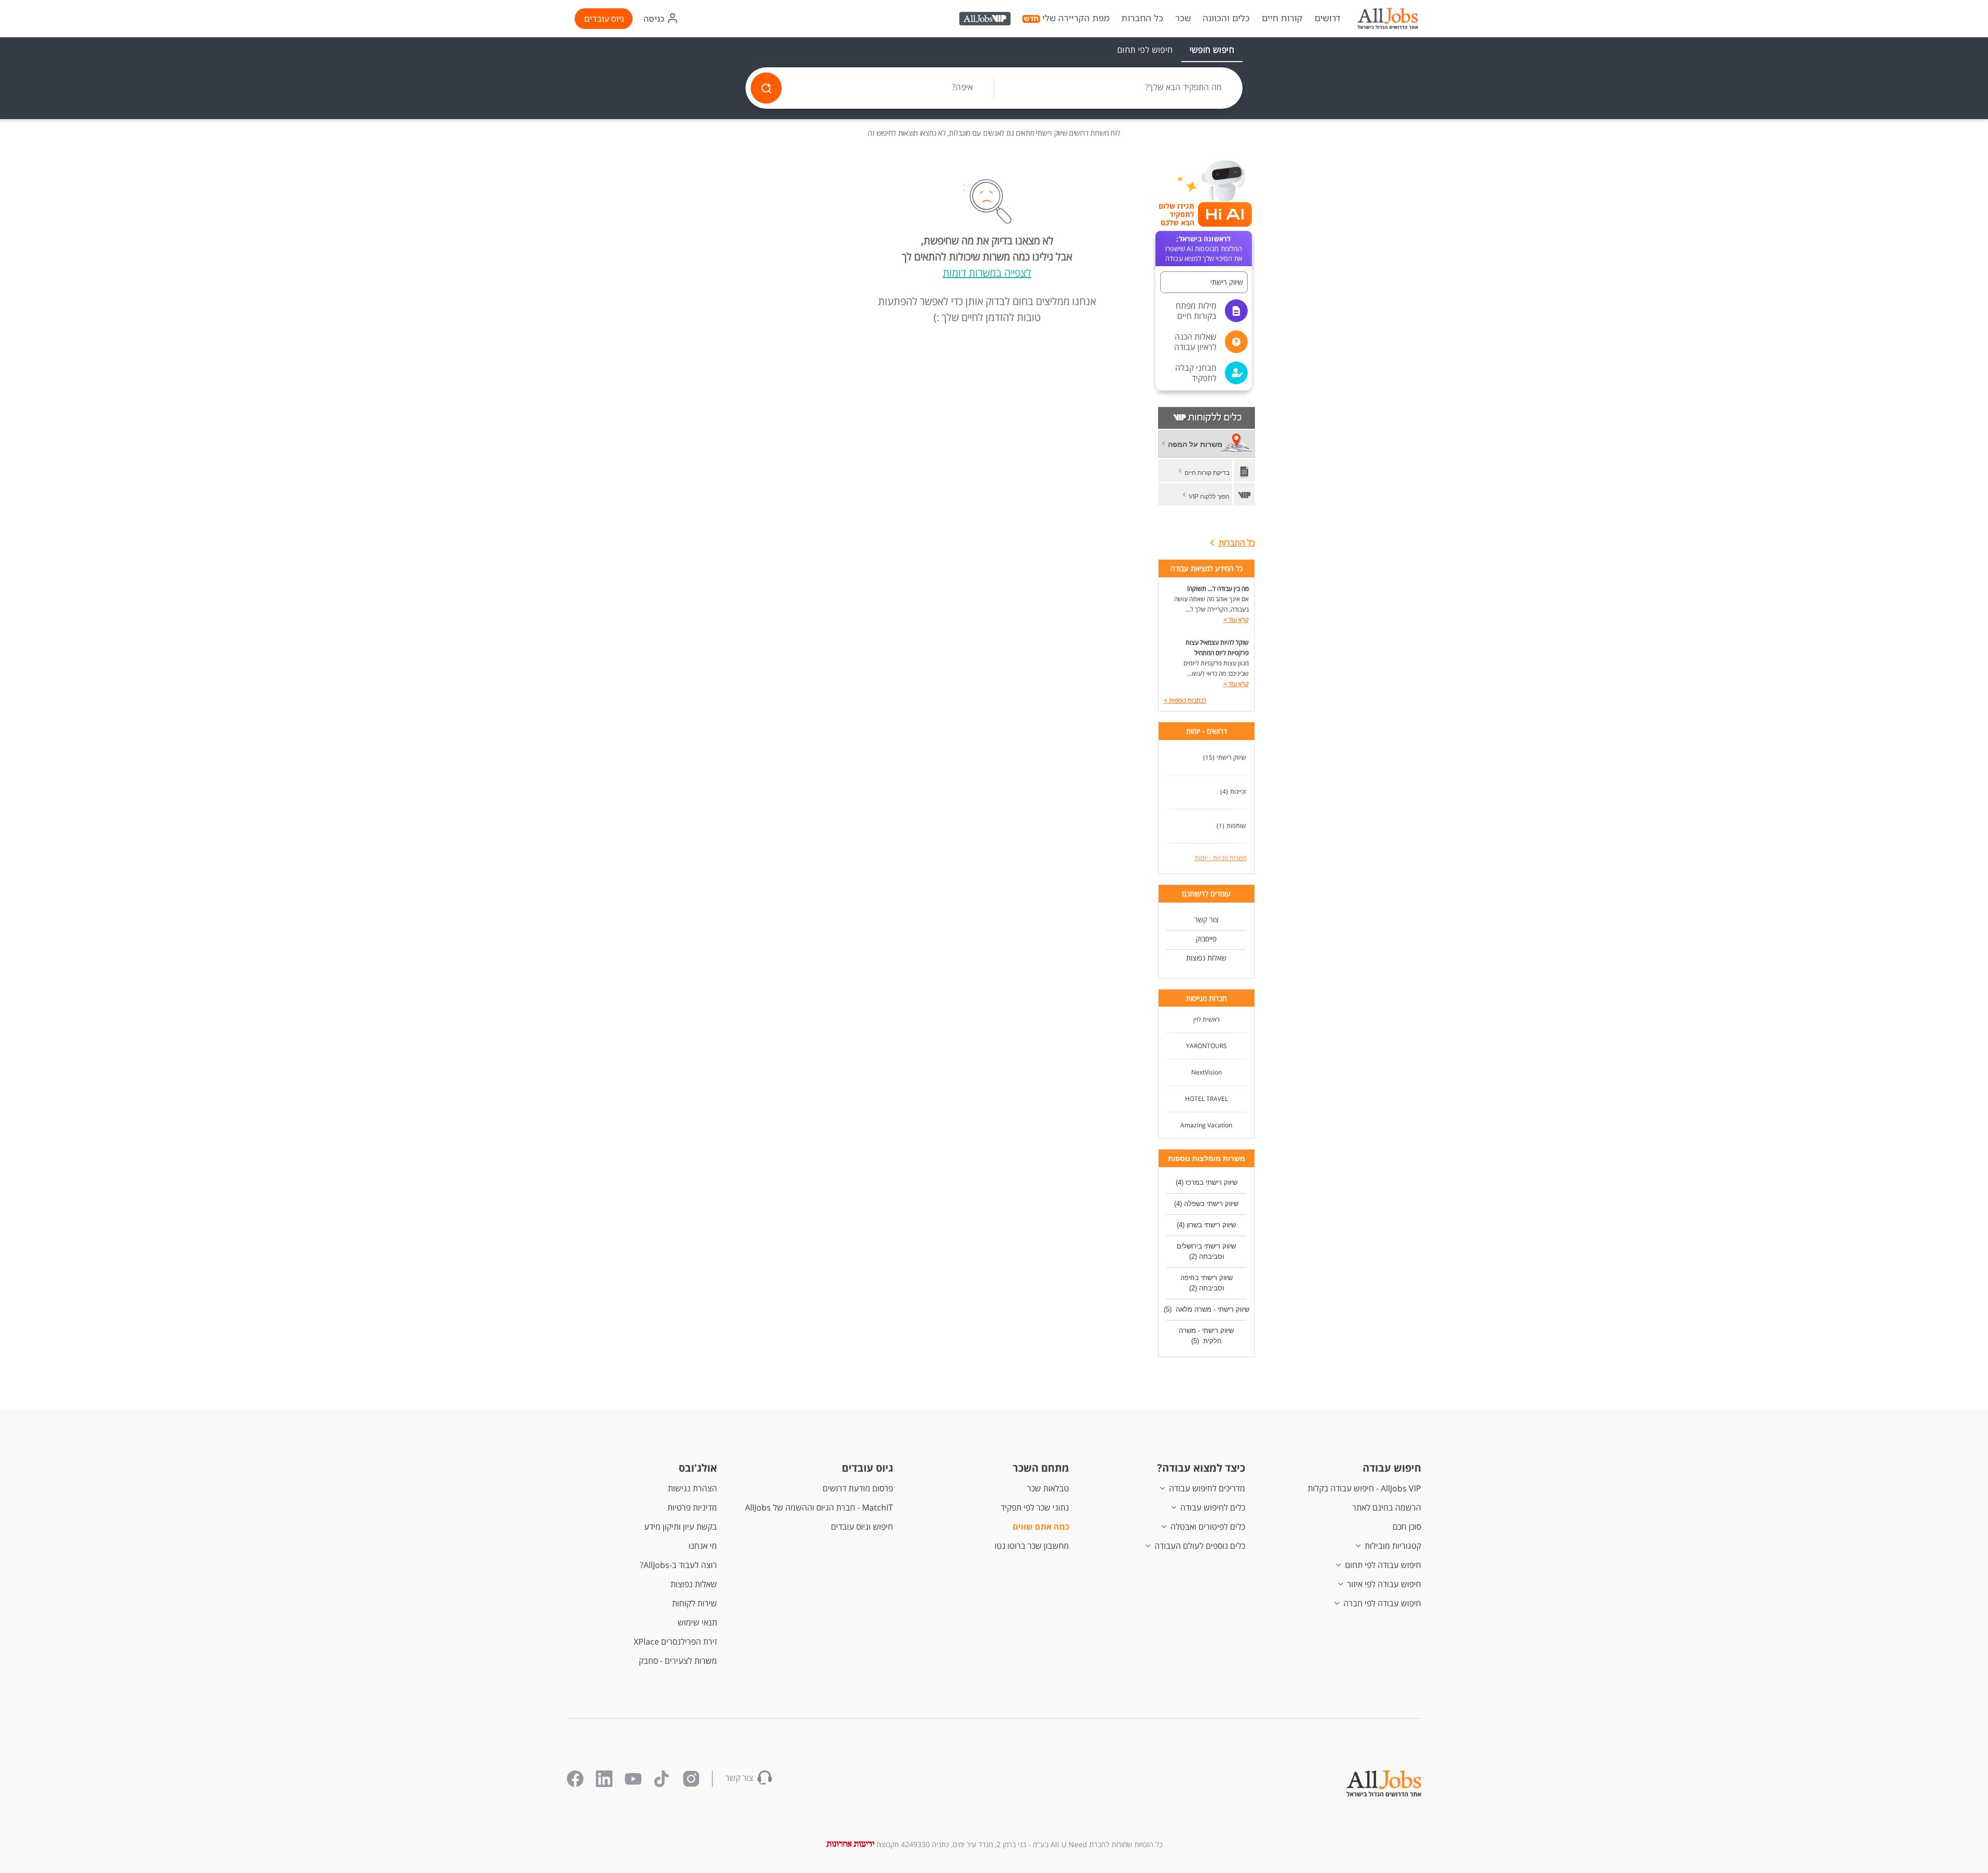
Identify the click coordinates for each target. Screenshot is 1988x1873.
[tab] (1212, 50)
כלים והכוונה (1226, 18)
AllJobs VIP (986, 20)
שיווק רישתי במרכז (1211, 1182)
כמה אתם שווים (1041, 1527)
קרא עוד (1236, 620)
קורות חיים (1282, 18)
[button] (1204, 282)
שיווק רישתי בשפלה (1211, 1204)
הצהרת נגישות (692, 1488)
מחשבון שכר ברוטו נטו (1032, 1546)
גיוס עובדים (604, 19)
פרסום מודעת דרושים (858, 1488)
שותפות (1236, 826)
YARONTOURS (1207, 1046)
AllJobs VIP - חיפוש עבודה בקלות (1364, 1488)
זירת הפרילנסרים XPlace (675, 1642)
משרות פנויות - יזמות (1221, 858)
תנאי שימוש (697, 1622)
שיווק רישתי (1231, 757)
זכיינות (1238, 792)
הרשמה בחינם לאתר (1387, 1507)
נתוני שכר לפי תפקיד (1035, 1507)
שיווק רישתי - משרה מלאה (1211, 1309)
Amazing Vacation (1206, 1125)
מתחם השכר (1041, 1468)
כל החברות (1142, 18)
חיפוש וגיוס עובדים (862, 1527)
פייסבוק (1206, 939)
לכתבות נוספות (1185, 700)
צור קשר (1207, 919)
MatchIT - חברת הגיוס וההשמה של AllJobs (819, 1507)
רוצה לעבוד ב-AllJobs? (678, 1565)
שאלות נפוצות (1206, 958)
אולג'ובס (698, 1468)
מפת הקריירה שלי (1076, 18)
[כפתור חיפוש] (766, 88)
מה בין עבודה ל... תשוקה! (1218, 589)
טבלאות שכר (1048, 1488)
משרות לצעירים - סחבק (678, 1661)
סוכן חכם (1407, 1527)
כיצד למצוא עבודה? (1201, 1468)
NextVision (1207, 1072)
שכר (1183, 18)
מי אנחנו (703, 1546)
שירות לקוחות (695, 1603)
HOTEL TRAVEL (1207, 1099)
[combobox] (1118, 88)
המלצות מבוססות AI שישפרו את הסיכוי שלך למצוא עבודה (1204, 249)
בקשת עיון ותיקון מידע (681, 1527)
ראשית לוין (1207, 1019)
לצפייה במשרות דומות (987, 273)
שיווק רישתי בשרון (1211, 1225)
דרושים (1327, 18)
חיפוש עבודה (1392, 1468)
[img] (1387, 19)
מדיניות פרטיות (692, 1507)
